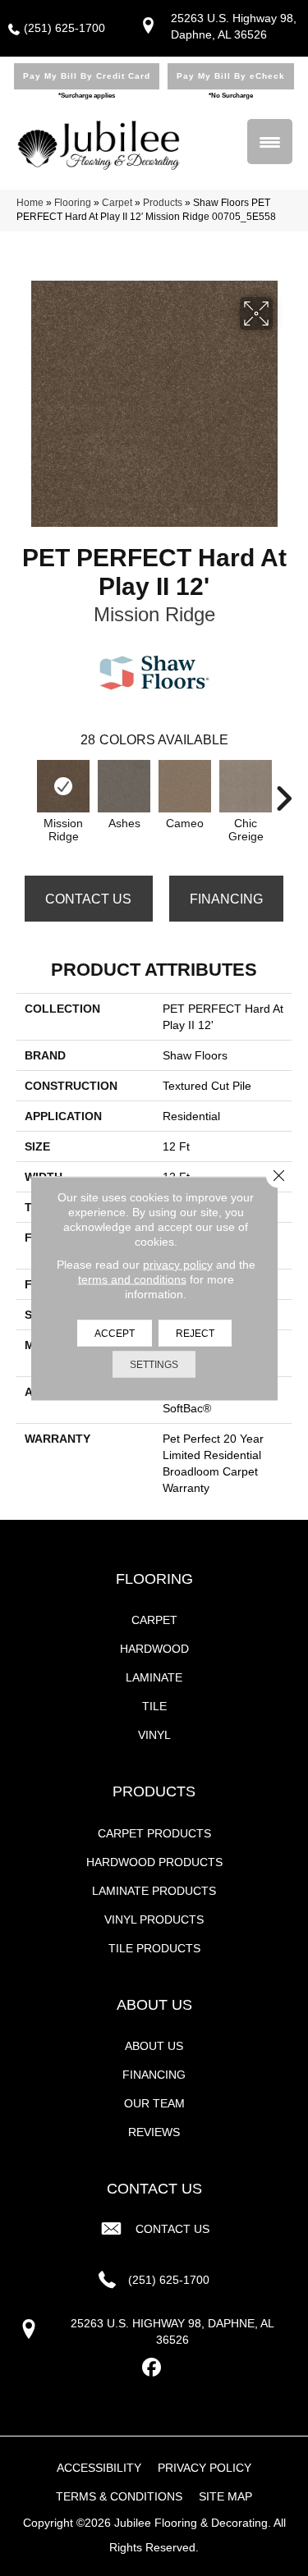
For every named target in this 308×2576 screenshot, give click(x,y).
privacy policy (178, 1264)
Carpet (117, 203)
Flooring (73, 203)
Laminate (154, 1677)
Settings (154, 1364)
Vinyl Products (154, 1919)
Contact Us (88, 899)
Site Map (225, 2496)
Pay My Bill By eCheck (231, 76)
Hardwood (154, 1649)
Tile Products (154, 1948)
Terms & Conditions (119, 2496)
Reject (195, 1333)
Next (283, 790)
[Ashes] (124, 786)
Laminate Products (154, 1891)
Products (163, 203)
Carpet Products (154, 1833)
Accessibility (99, 2468)
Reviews (154, 2132)
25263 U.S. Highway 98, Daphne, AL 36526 (172, 2331)
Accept (115, 1333)
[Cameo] (185, 786)
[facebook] (152, 2368)
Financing (226, 899)
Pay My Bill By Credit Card (87, 76)
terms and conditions (132, 1279)
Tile (154, 1706)
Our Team (154, 2103)
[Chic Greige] (246, 786)
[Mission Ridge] (63, 786)
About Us (154, 2046)
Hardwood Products (154, 1862)
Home (30, 203)
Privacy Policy (205, 2468)
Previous (25, 790)
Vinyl (154, 1735)
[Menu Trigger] (270, 142)
